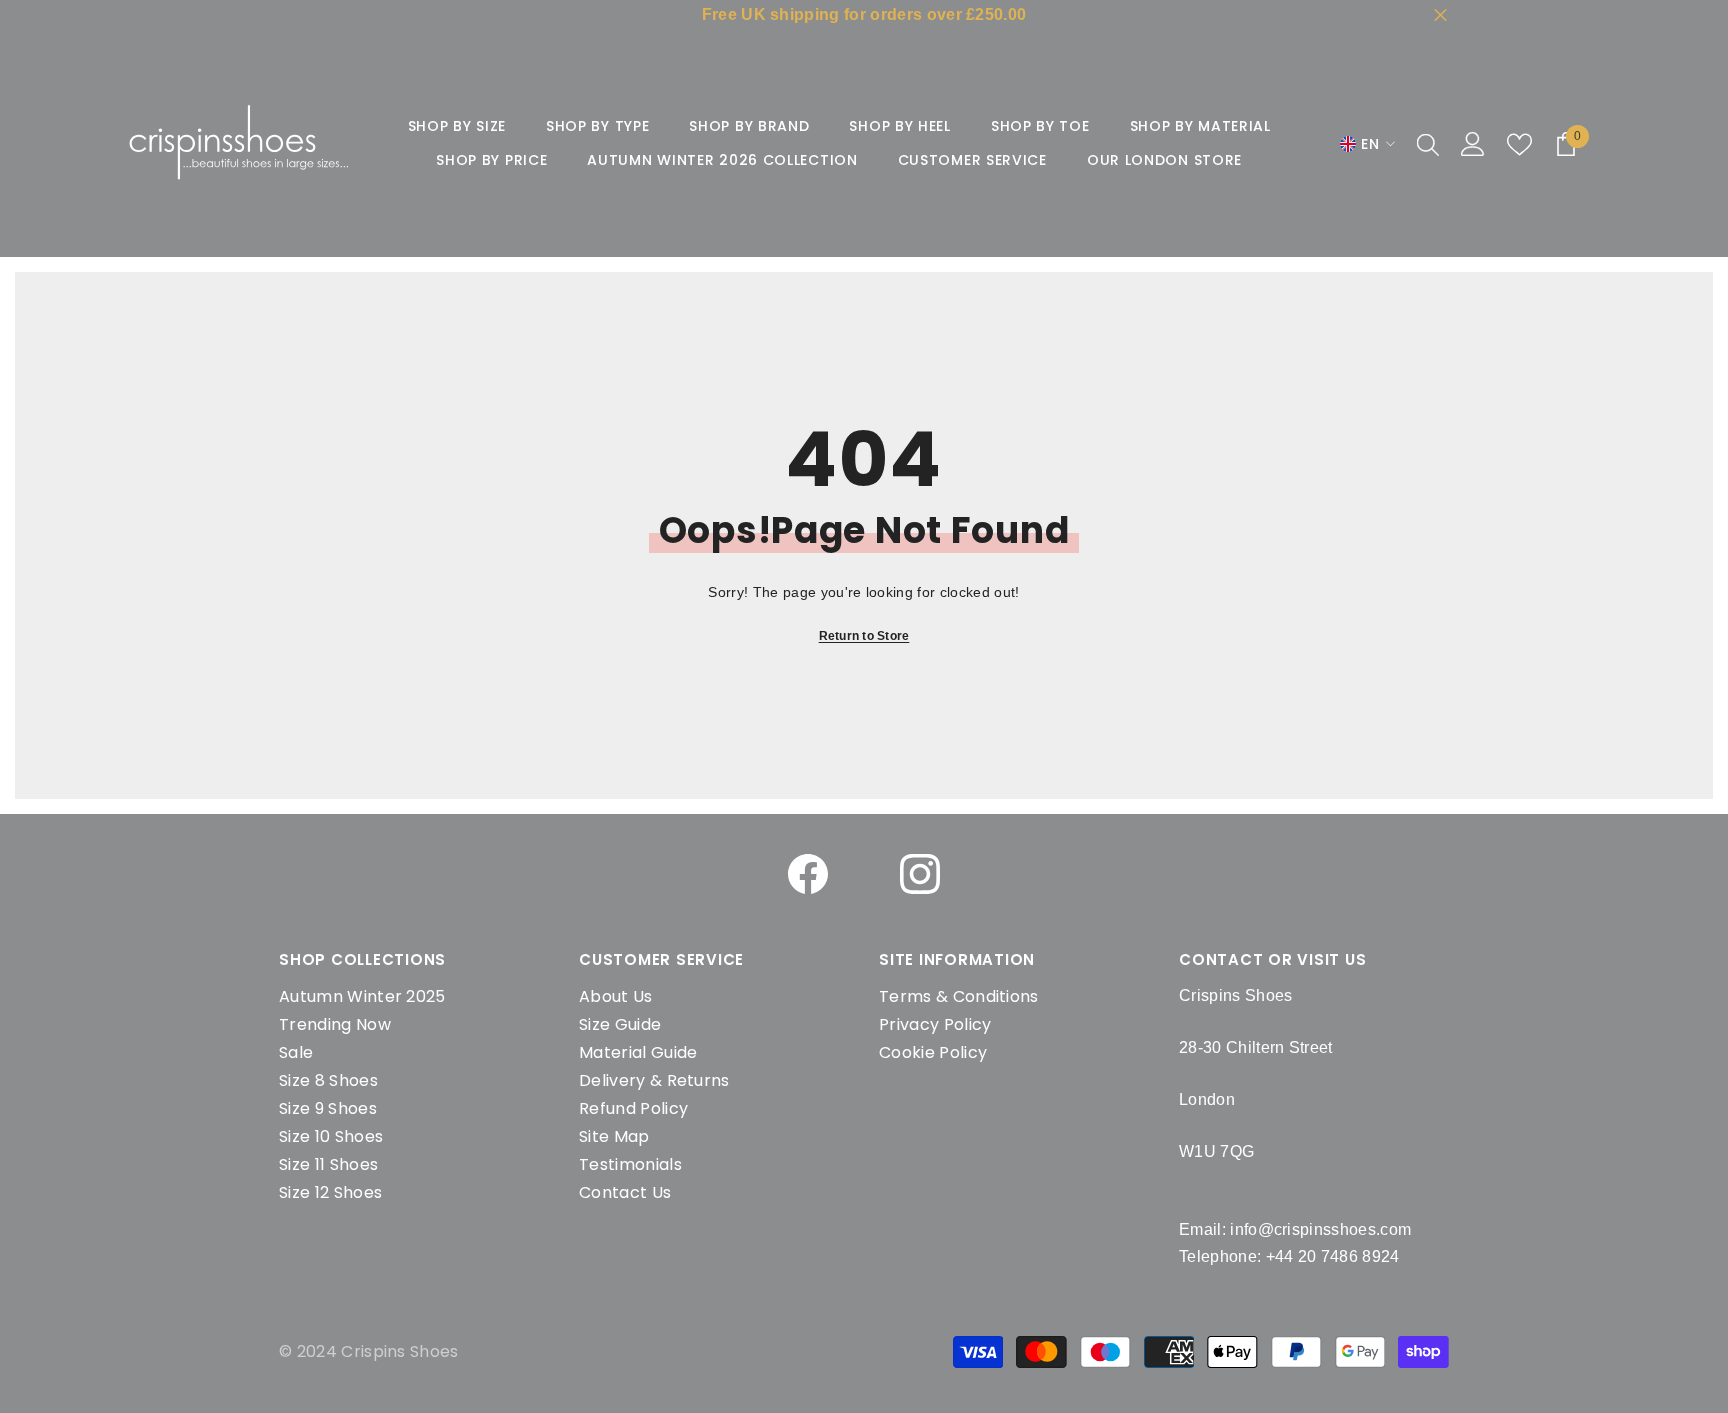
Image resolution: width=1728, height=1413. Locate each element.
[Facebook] (808, 874)
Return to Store (864, 636)
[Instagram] (920, 874)
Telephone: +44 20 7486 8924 (1289, 1256)
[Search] (1428, 144)
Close (1440, 15)
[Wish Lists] (1519, 144)
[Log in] (1473, 144)
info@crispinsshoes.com (1320, 1229)
